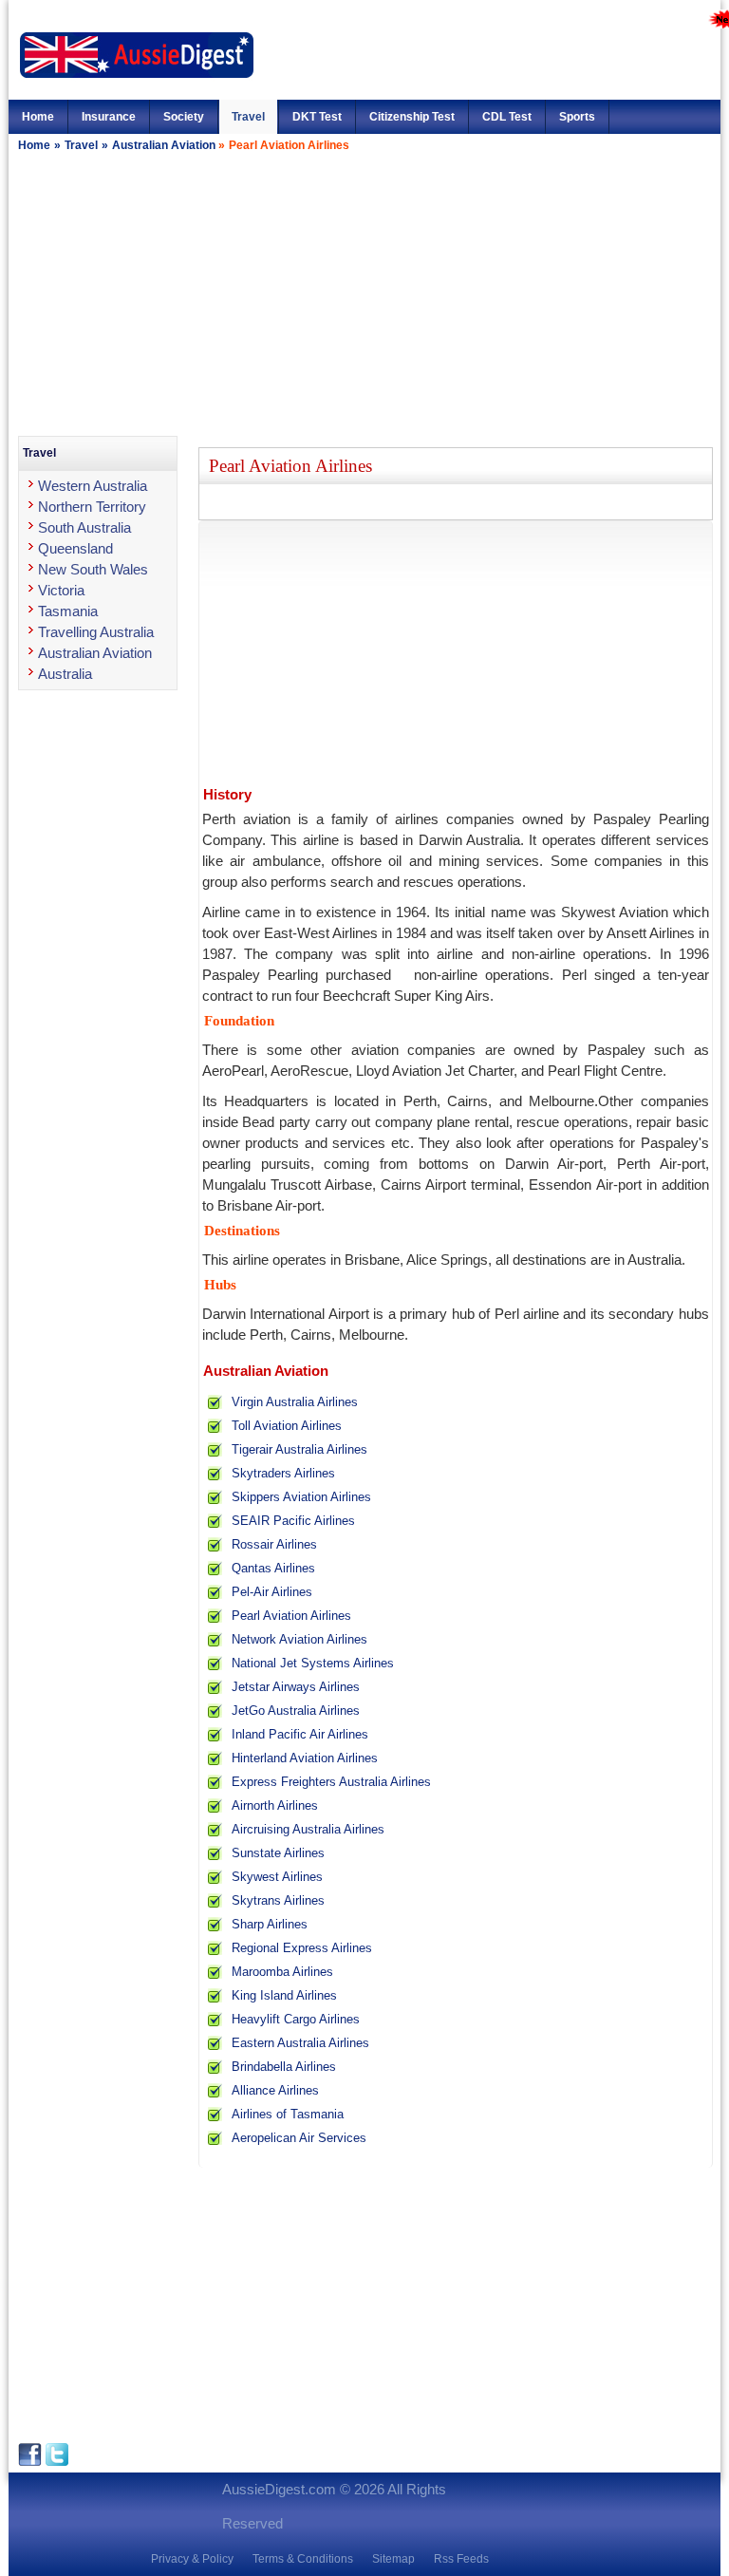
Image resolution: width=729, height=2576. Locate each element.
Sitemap (393, 2559)
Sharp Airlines (270, 1924)
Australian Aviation (165, 145)
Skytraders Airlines (283, 1473)
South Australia (84, 527)
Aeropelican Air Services (299, 2138)
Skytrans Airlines (278, 1900)
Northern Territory (92, 507)
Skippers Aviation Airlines (301, 1497)
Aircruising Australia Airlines (308, 1829)
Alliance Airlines (275, 2090)
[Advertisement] (364, 293)
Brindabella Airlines (284, 2067)
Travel (248, 117)
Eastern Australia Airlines (300, 2043)
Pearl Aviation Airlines (291, 1616)
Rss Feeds (461, 2559)
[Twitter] (57, 2462)
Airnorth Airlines (275, 1805)
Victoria (61, 590)
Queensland (75, 548)
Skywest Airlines (277, 1877)
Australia (65, 674)
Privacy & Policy (192, 2559)
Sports (577, 117)
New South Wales (93, 569)
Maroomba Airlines (282, 1972)
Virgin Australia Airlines (295, 1402)
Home (38, 117)
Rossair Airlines (274, 1544)
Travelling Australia (96, 632)
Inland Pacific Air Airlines (300, 1734)
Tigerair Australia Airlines (299, 1449)
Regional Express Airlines (302, 1948)
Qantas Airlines (273, 1568)
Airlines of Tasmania (288, 2114)
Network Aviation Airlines (299, 1639)
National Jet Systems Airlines (313, 1663)
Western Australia (93, 486)
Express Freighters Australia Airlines (331, 1782)
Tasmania (68, 611)
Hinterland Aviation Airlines (305, 1758)
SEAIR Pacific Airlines (293, 1521)
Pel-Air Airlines (272, 1592)
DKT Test (317, 117)
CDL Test (507, 117)
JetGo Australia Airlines (296, 1711)
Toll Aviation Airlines (287, 1426)
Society (184, 117)
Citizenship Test (412, 117)
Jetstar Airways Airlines (296, 1687)
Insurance (109, 117)
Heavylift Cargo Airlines (296, 2019)
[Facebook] (32, 2462)
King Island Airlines (284, 1995)
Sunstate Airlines (278, 1853)
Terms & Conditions (303, 2559)
